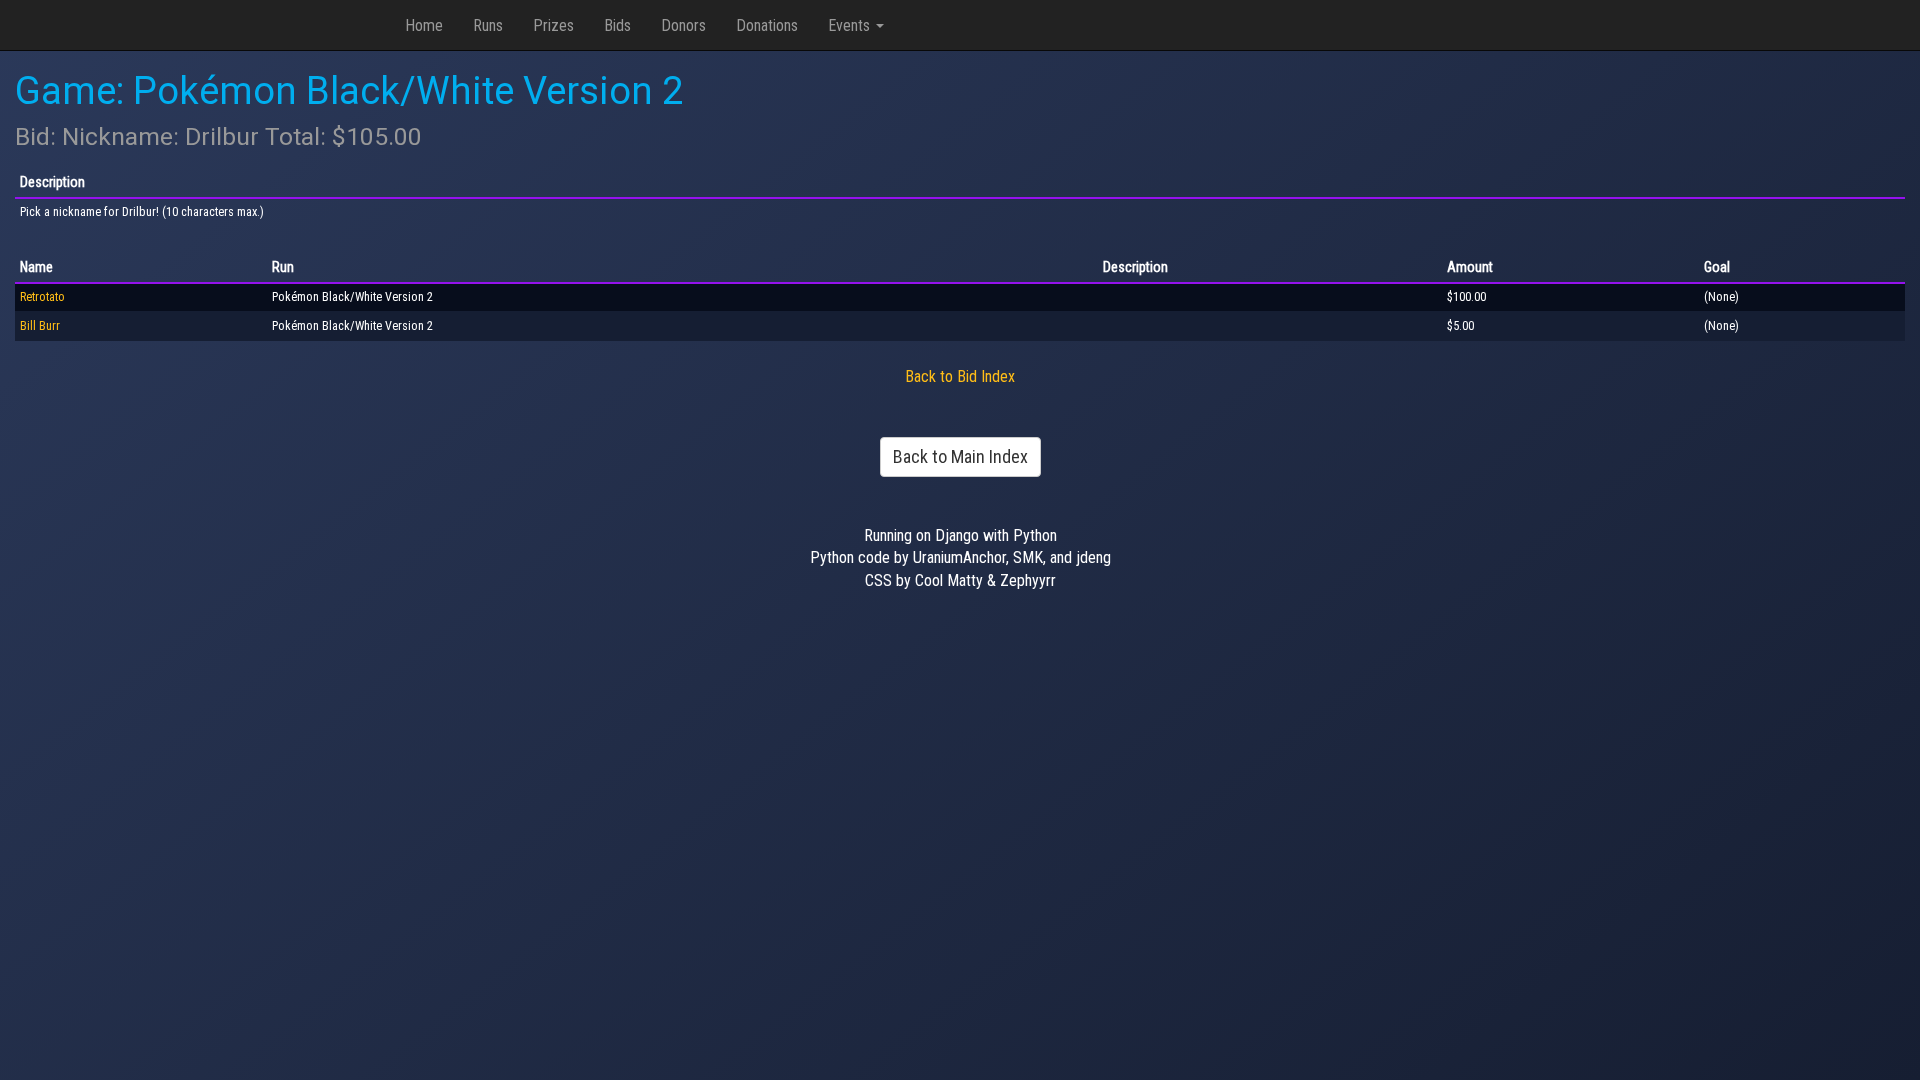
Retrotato (42, 297)
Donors (683, 25)
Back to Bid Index (960, 376)
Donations (767, 25)
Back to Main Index (960, 456)
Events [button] (851, 25)
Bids (617, 25)
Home (424, 25)
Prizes (553, 25)
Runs (488, 25)
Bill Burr (40, 326)
